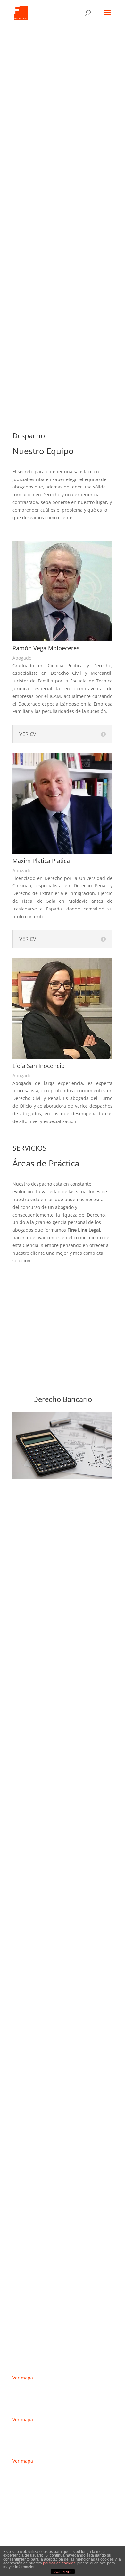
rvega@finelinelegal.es (52, 335)
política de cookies (59, 2563)
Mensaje (22, 2522)
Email (18, 2500)
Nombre (21, 2488)
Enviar (29, 2533)
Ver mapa (23, 2378)
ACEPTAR (63, 2572)
